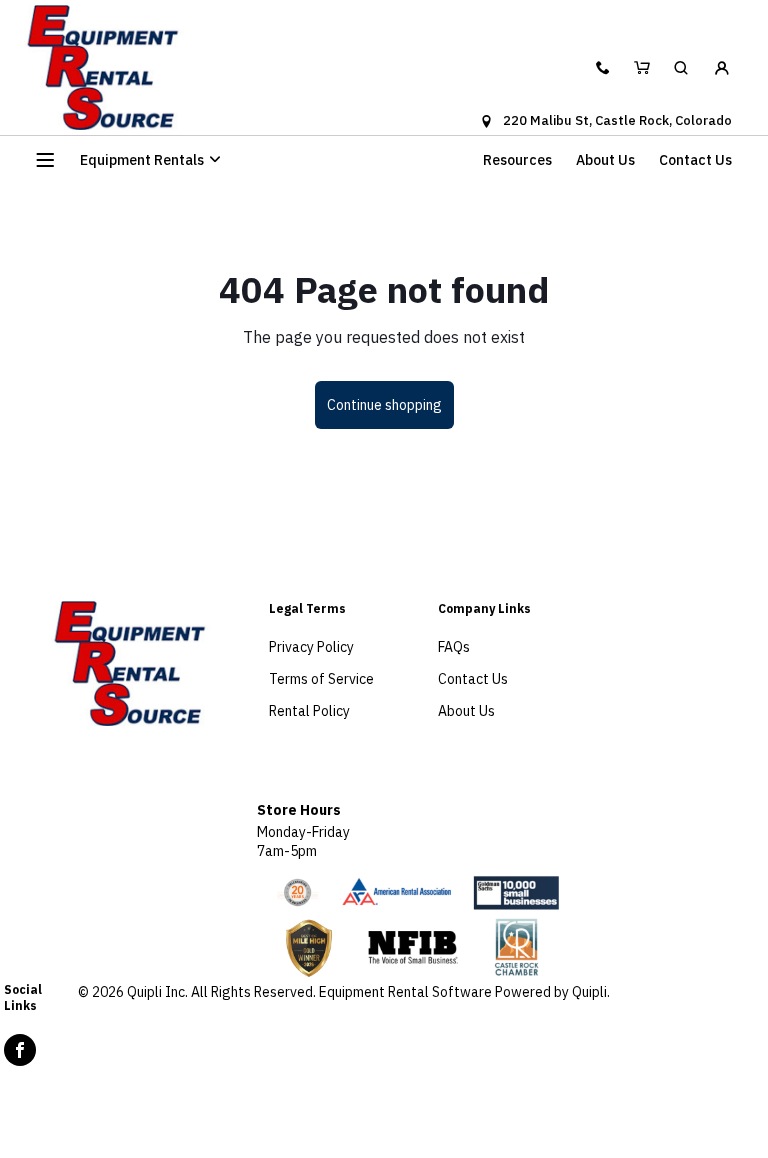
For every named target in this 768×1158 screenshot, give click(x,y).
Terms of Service (321, 679)
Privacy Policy (311, 647)
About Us (605, 160)
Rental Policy (309, 711)
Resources (517, 160)
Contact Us (695, 160)
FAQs (454, 647)
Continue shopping (384, 405)
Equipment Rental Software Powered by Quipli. (464, 992)
